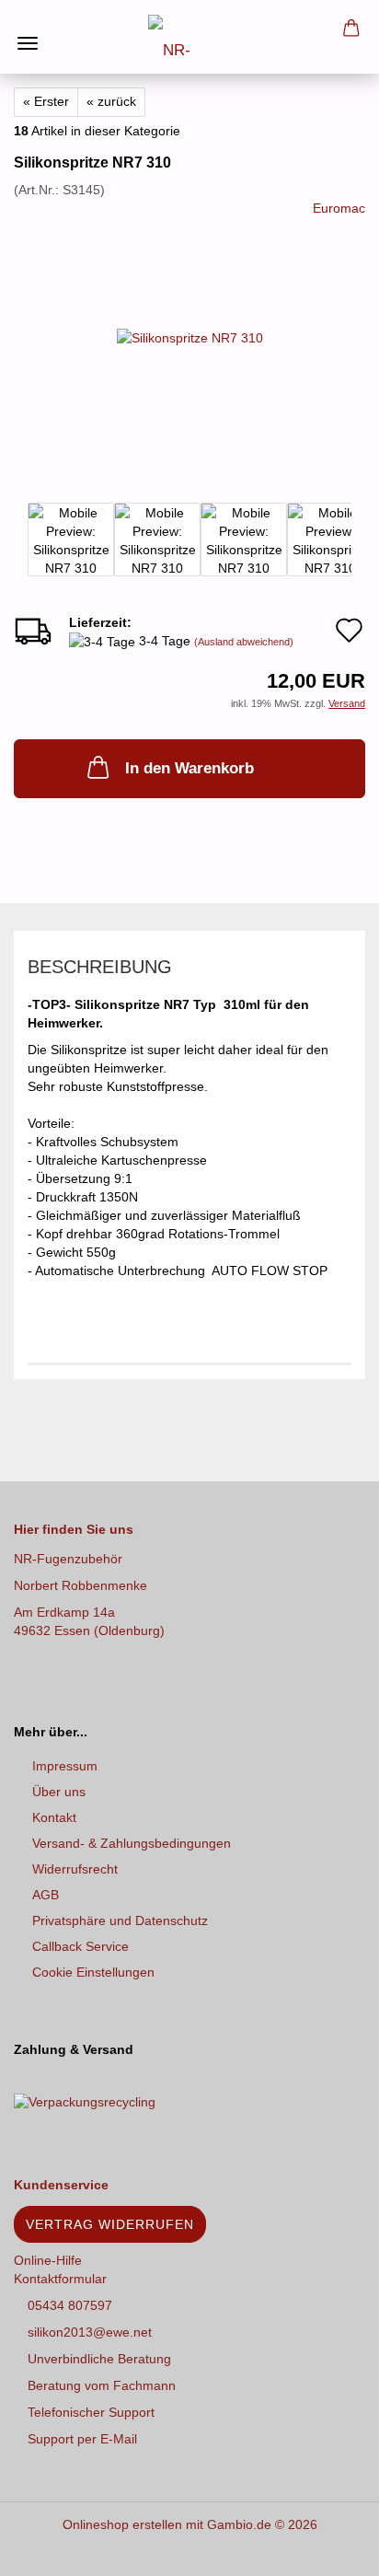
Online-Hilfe (48, 2260)
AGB (46, 1895)
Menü (28, 28)
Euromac (339, 208)
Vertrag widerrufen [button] (110, 2224)
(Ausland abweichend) (244, 642)
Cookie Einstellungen (93, 1972)
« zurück (111, 101)
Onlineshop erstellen (122, 2524)
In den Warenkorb (189, 768)
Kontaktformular (60, 2279)
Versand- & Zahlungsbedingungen (132, 1843)
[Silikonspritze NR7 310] (190, 336)
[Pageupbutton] (328, 2548)
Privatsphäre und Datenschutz (120, 1920)
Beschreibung (100, 967)
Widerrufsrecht (75, 1869)
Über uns (59, 1792)
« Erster (46, 101)
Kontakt (54, 1817)
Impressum (65, 1766)
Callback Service (80, 1946)
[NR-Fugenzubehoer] (189, 37)
